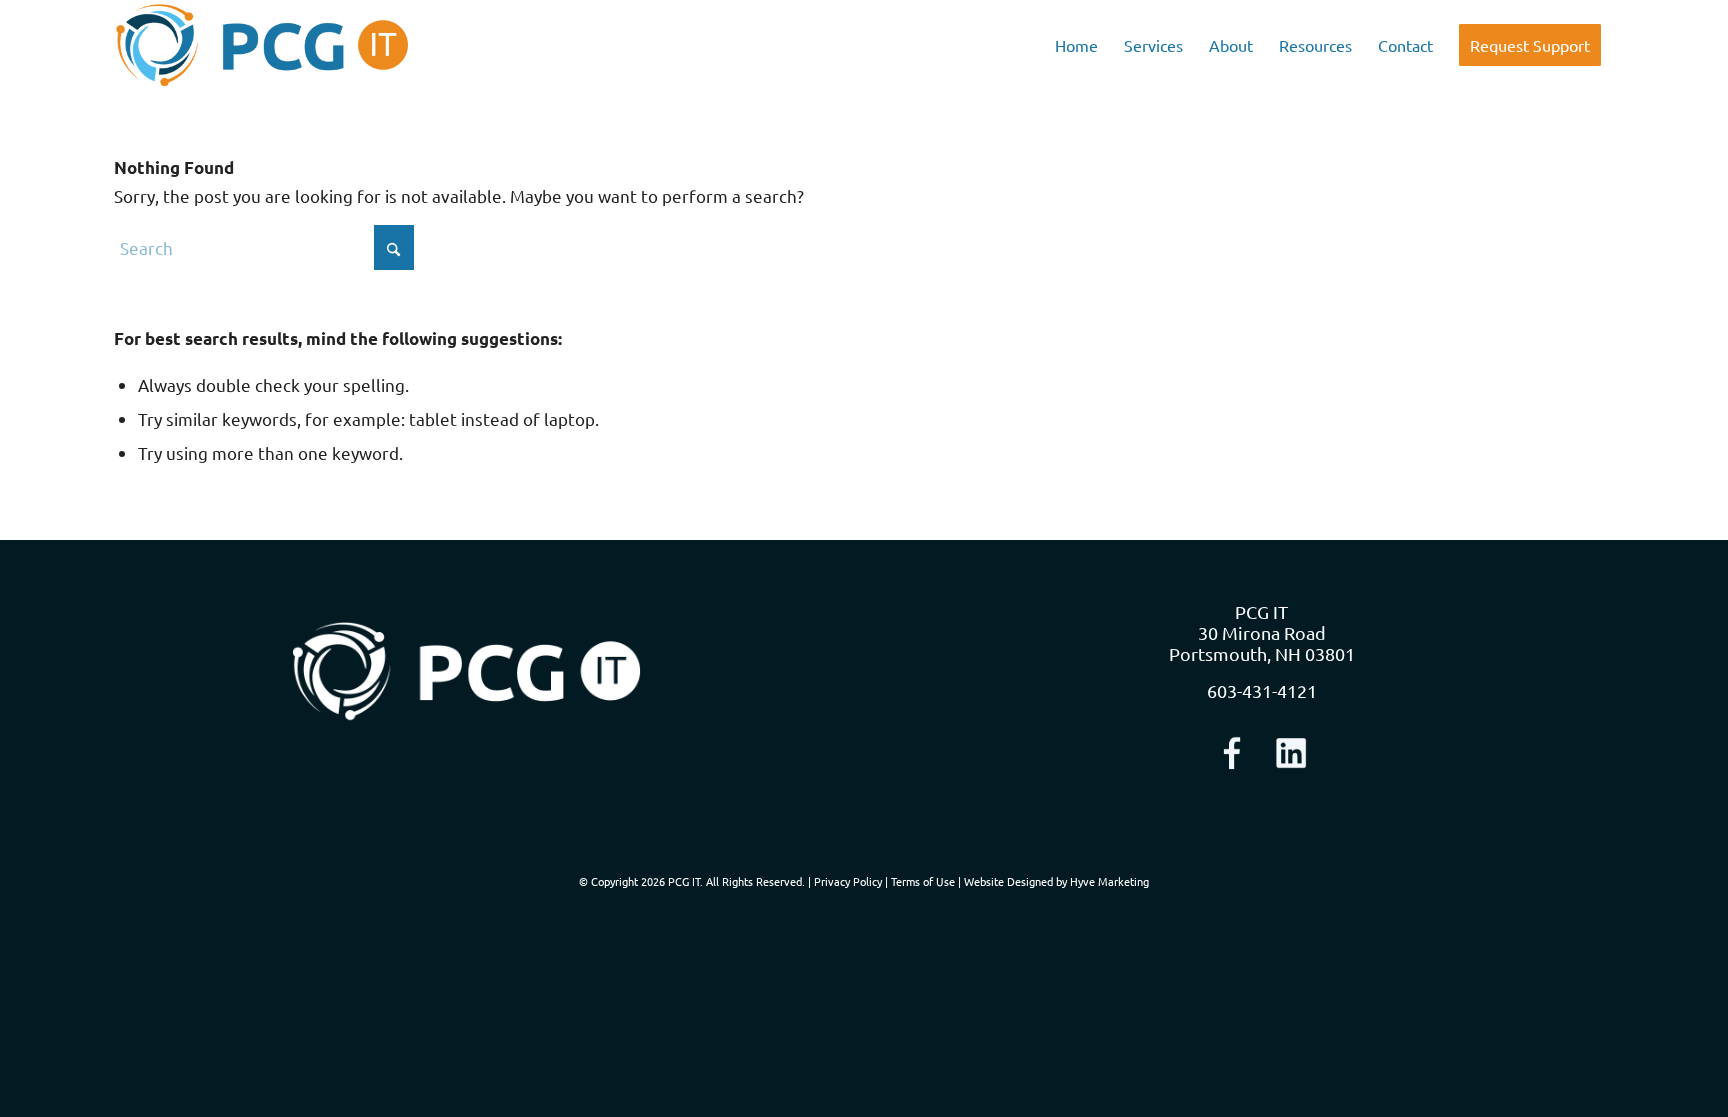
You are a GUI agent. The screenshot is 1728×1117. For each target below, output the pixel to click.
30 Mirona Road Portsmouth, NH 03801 (1262, 643)
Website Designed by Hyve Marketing (1056, 881)
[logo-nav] (262, 45)
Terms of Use (923, 881)
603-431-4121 (1262, 690)
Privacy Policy (848, 881)
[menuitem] (1076, 45)
